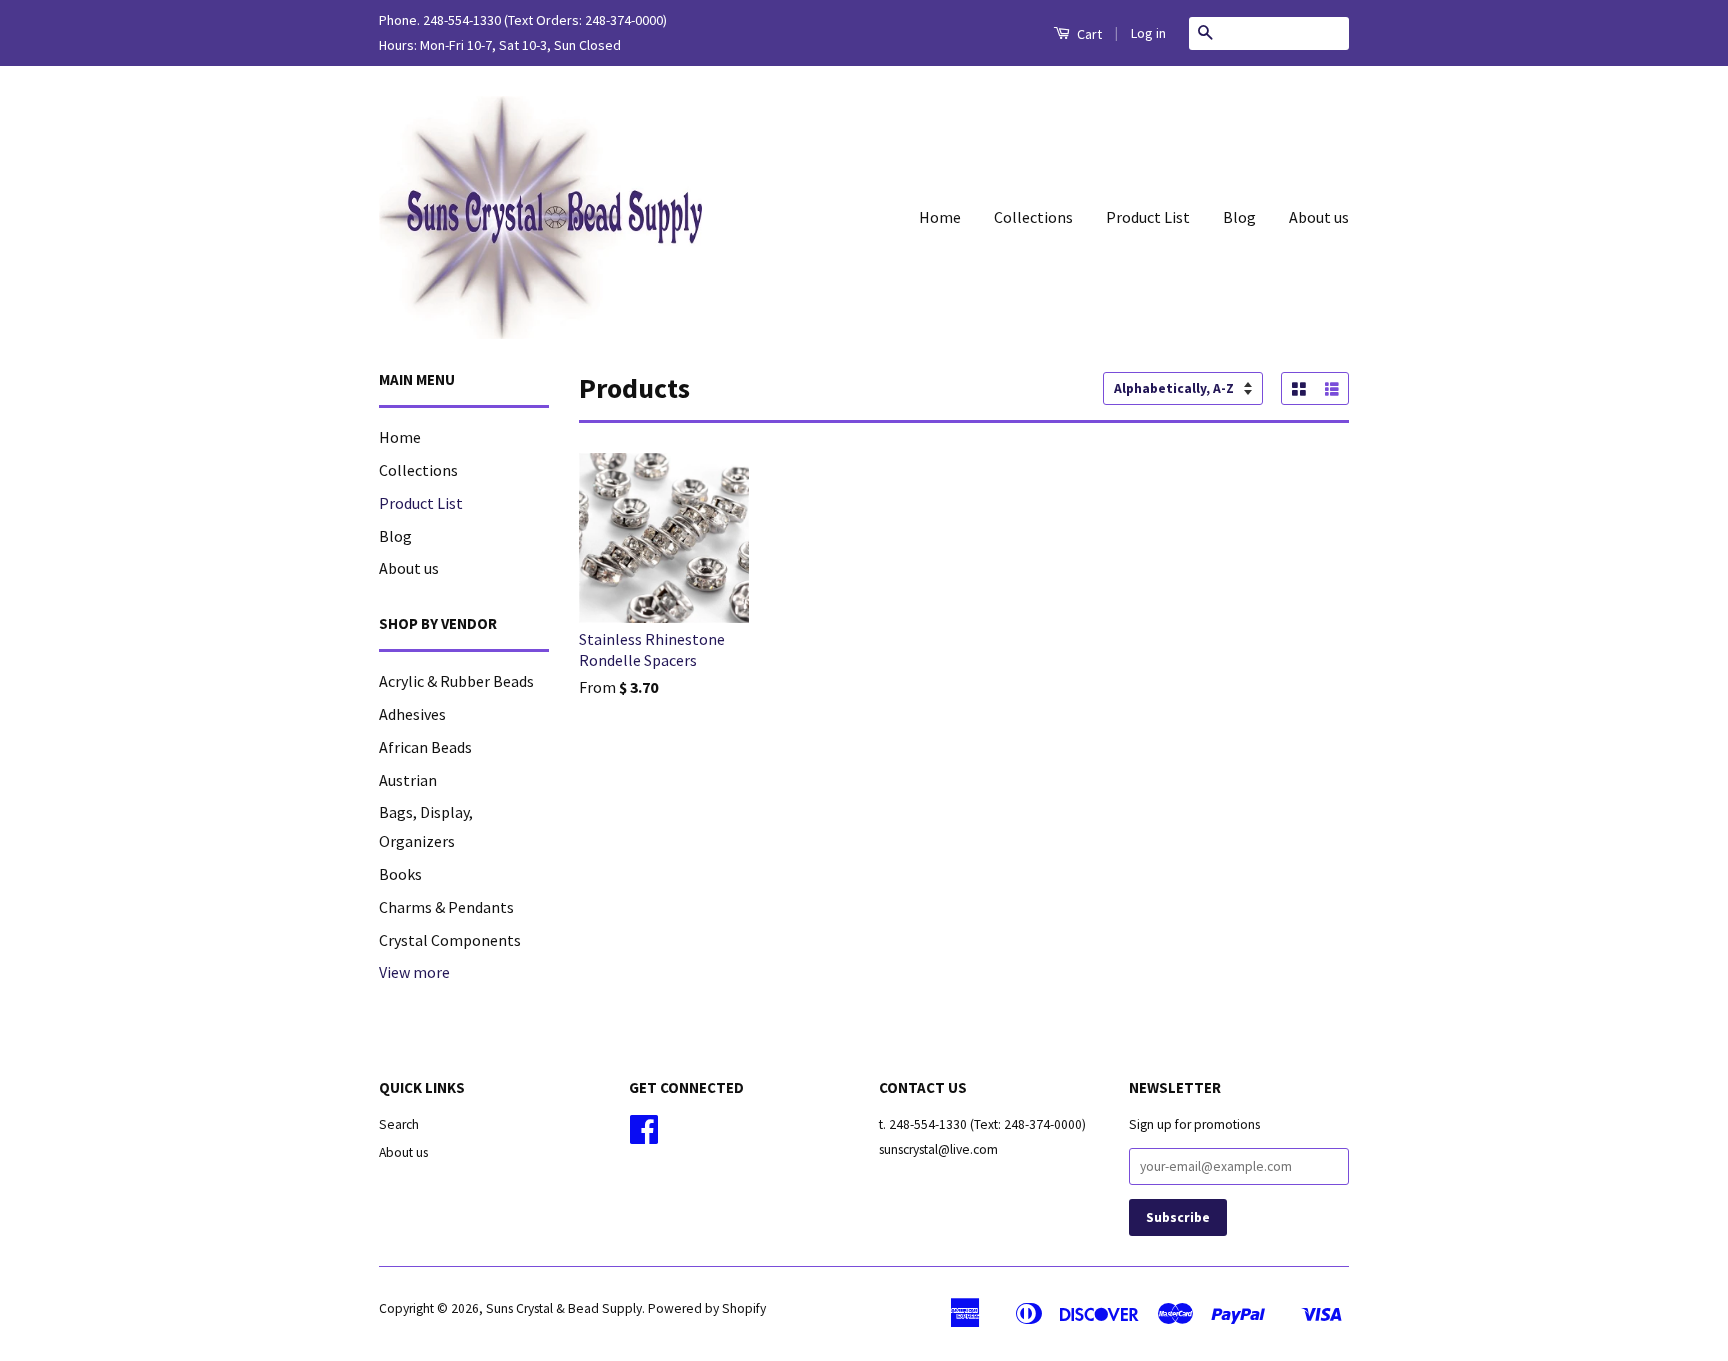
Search (399, 1124)
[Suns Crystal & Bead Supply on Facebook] (644, 1136)
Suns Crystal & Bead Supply (564, 1308)
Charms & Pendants (446, 907)
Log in (1148, 33)
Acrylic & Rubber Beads (456, 681)
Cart (1088, 34)
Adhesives (412, 714)
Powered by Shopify (707, 1308)
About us (1319, 217)
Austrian (408, 780)
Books (400, 874)
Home (940, 217)
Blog (1239, 217)
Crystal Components (450, 940)
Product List (1148, 217)
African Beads (425, 747)
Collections (1033, 217)
